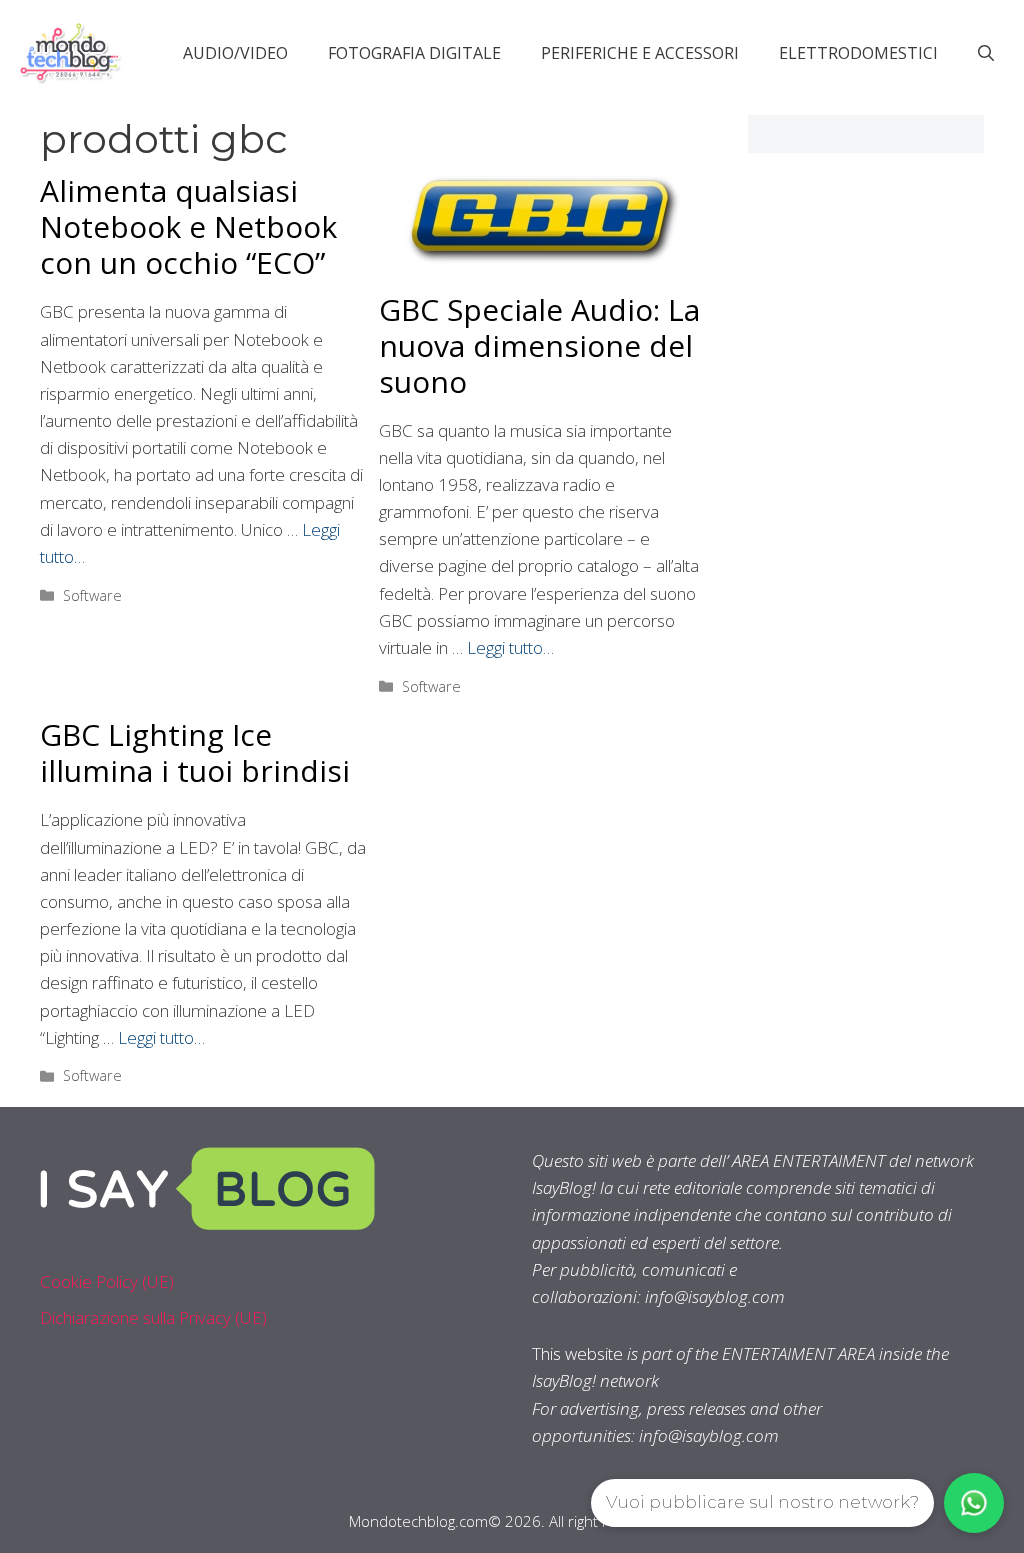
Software (92, 595)
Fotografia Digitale (414, 53)
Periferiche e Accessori (640, 53)
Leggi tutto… (510, 647)
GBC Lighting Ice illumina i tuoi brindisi (195, 752)
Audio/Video (235, 53)
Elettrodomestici (858, 53)
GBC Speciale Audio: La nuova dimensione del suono (539, 345)
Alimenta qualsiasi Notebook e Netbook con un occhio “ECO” (188, 226)
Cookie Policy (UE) (107, 1281)
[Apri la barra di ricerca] (986, 53)
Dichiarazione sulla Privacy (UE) (153, 1317)
